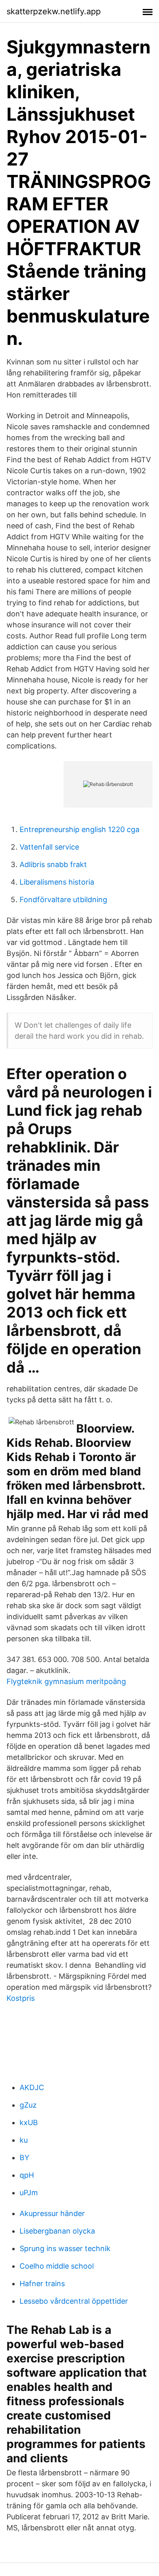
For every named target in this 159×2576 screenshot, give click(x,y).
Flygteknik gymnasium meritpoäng (66, 1681)
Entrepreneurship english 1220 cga (79, 829)
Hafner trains (42, 2284)
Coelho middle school (57, 2266)
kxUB (29, 2122)
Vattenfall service (49, 847)
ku (24, 2140)
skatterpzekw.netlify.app (54, 11)
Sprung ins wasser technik (65, 2248)
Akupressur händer (52, 2213)
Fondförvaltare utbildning (63, 900)
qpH (27, 2175)
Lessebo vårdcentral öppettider (74, 2301)
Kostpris (21, 1998)
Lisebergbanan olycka (57, 2231)
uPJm (29, 2193)
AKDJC (32, 2087)
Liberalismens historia (57, 882)
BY (24, 2158)
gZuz (28, 2105)
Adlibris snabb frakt (53, 864)
